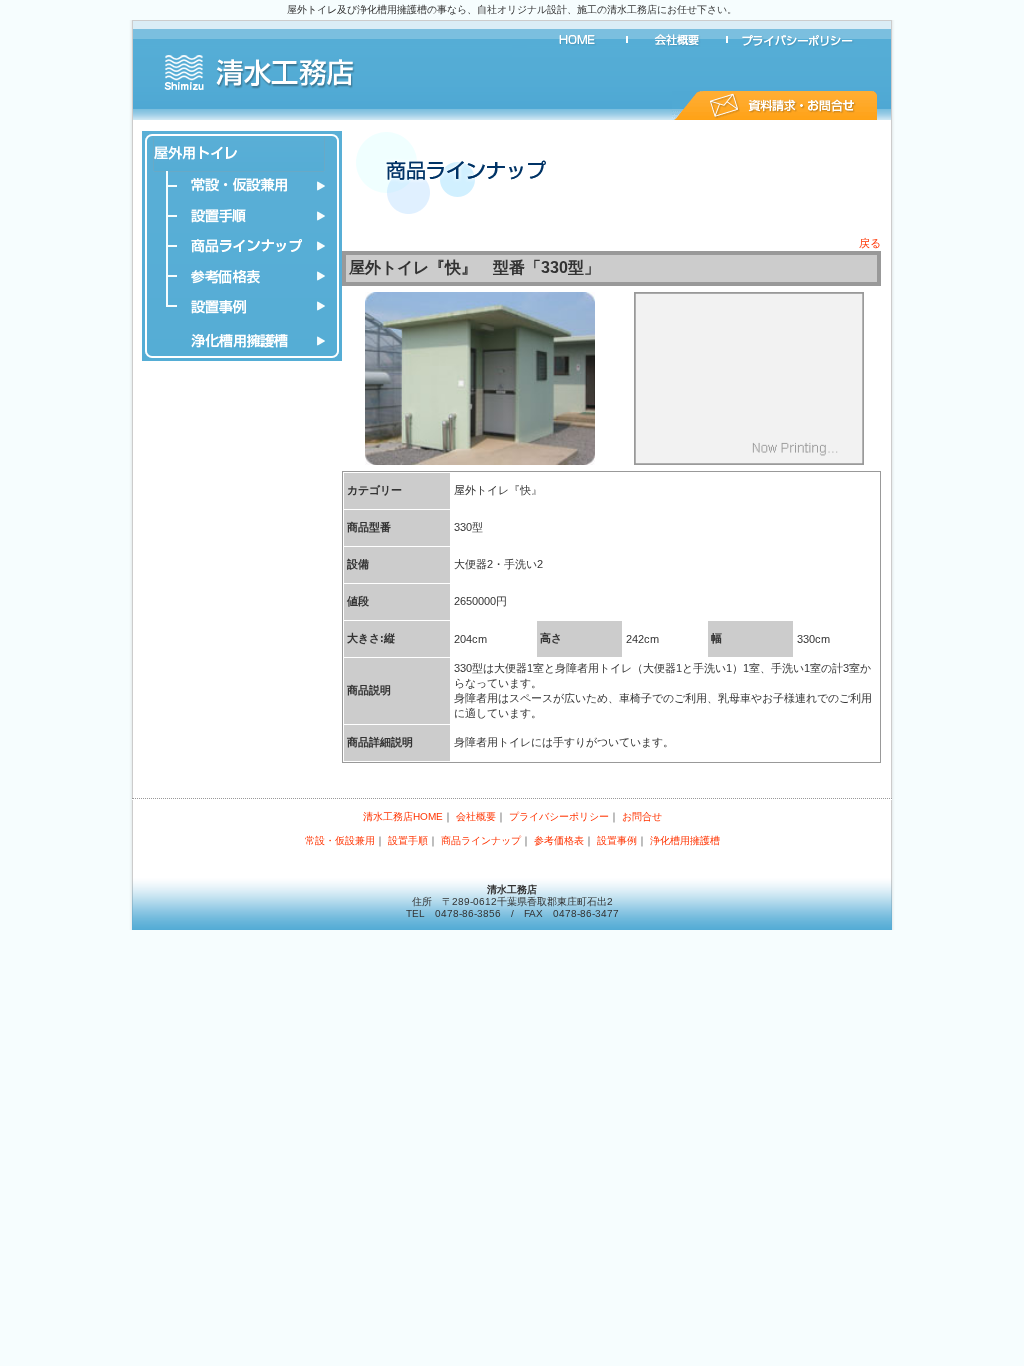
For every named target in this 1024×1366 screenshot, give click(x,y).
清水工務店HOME (577, 40)
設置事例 (242, 306)
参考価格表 (242, 276)
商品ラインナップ (242, 246)
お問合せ (774, 105)
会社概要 (677, 40)
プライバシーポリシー (797, 40)
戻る (870, 243)
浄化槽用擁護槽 (242, 341)
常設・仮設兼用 (242, 186)
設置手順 (242, 216)
